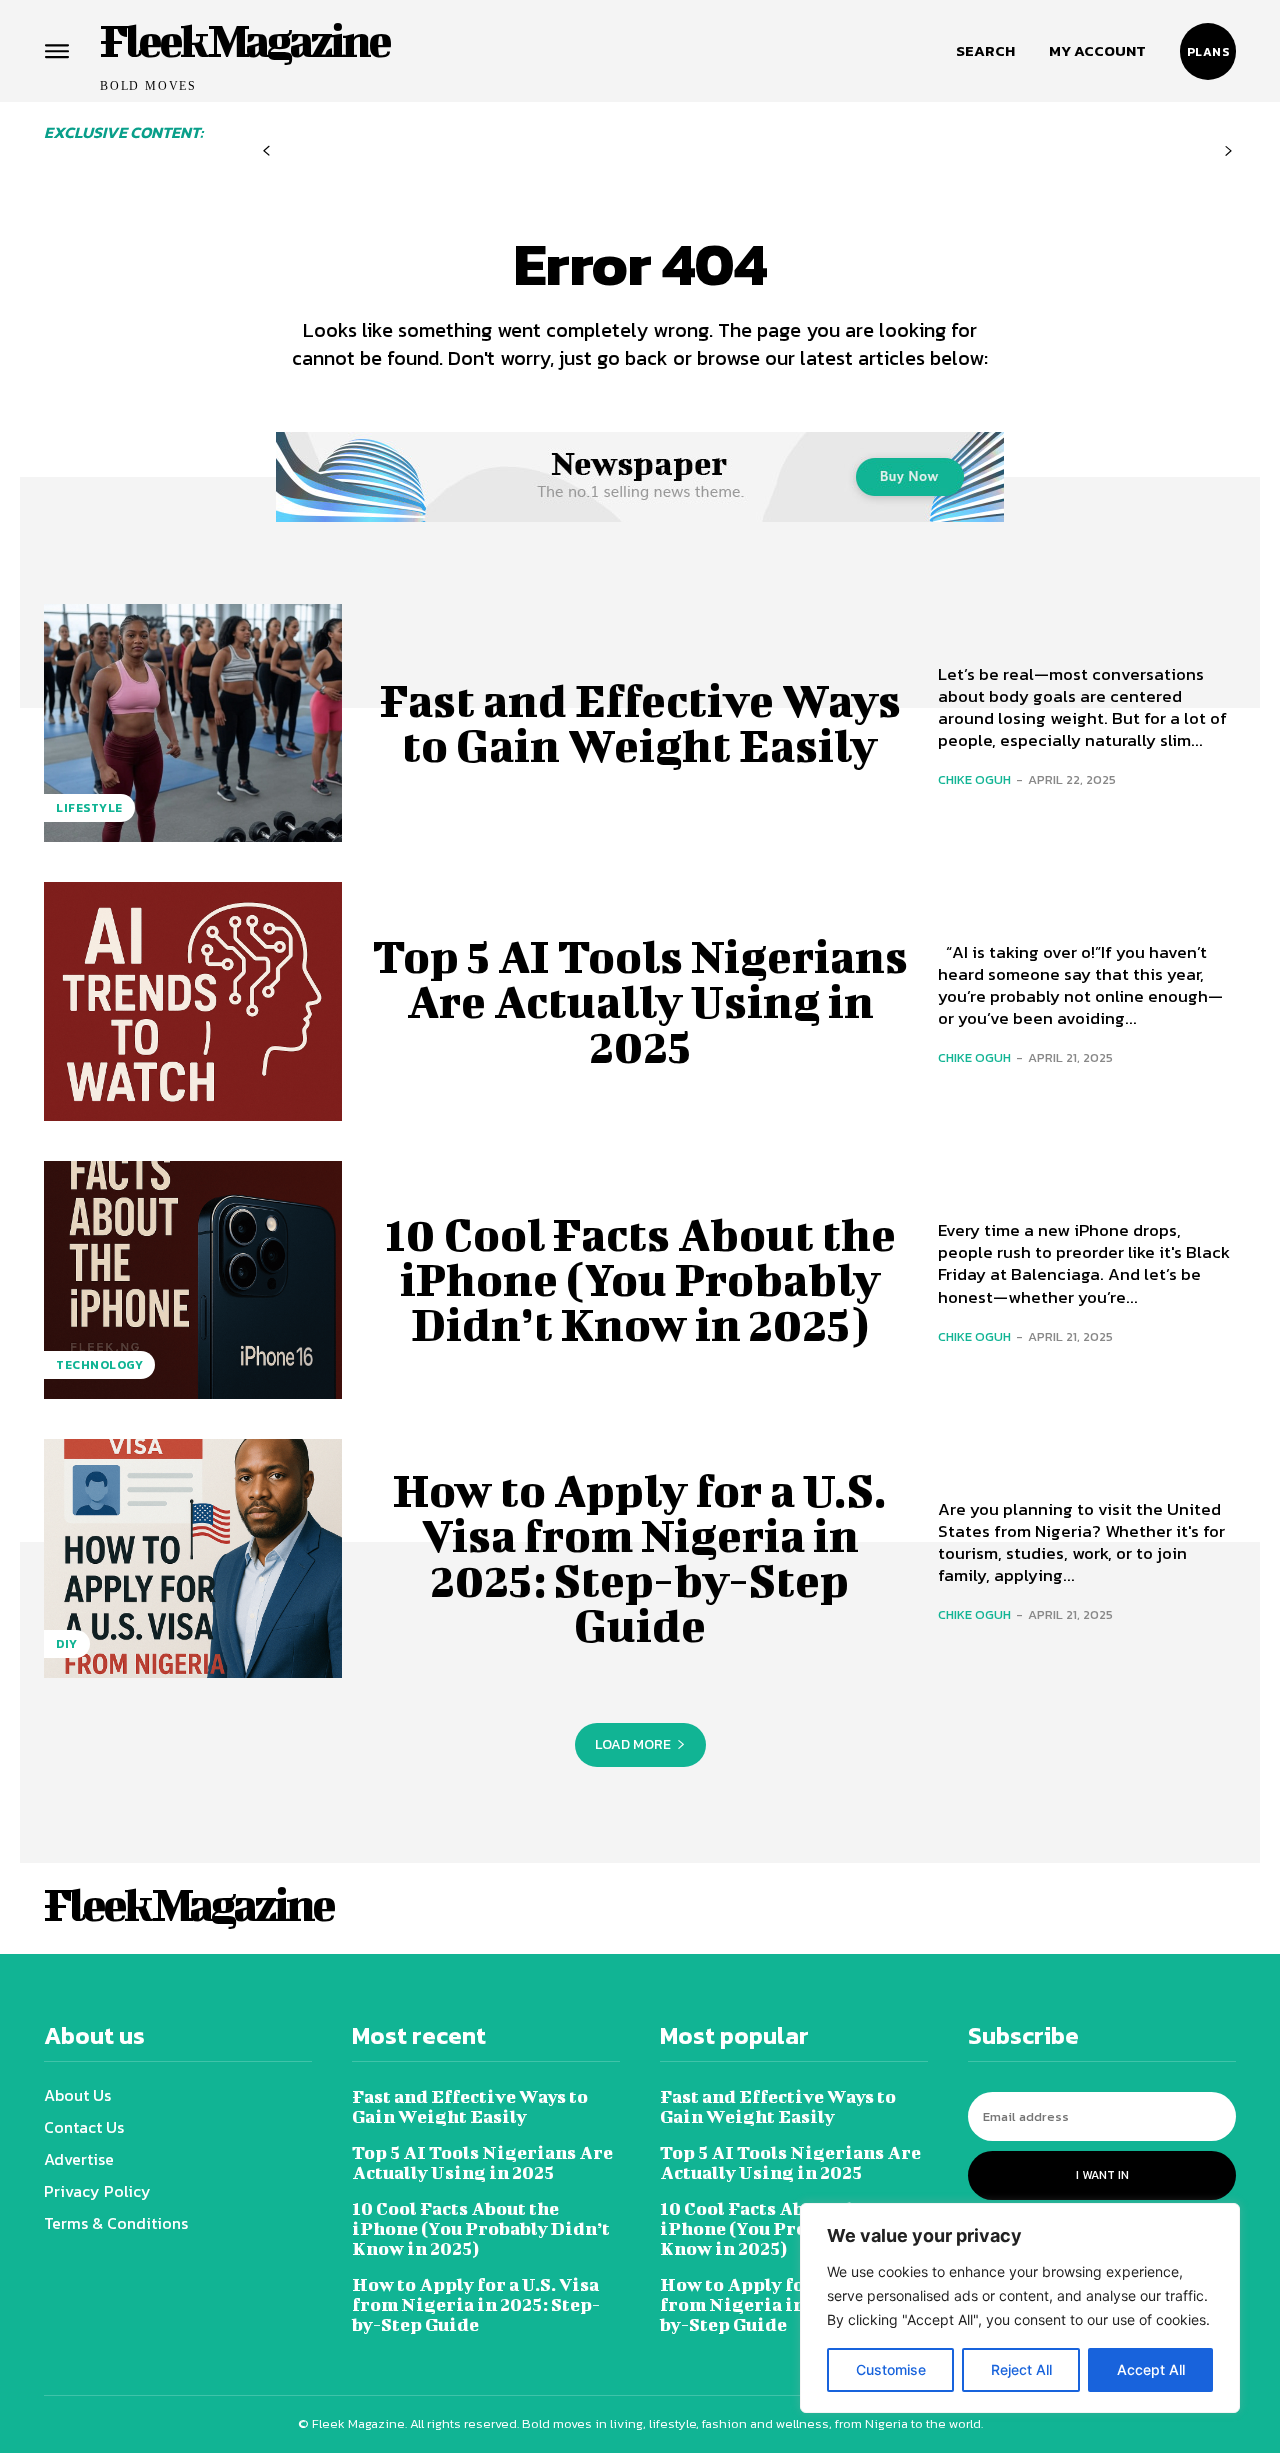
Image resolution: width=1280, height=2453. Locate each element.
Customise (891, 2369)
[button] (985, 51)
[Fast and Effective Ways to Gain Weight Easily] (193, 723)
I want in (1102, 2175)
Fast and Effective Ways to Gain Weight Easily (640, 722)
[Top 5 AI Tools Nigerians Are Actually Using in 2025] (193, 1001)
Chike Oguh (974, 779)
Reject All (1021, 2369)
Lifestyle (89, 808)
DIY (67, 1644)
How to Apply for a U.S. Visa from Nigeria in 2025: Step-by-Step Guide (640, 1557)
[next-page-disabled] (1228, 151)
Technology (99, 1365)
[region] (1020, 2308)
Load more (633, 1744)
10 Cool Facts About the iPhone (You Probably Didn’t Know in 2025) (640, 1279)
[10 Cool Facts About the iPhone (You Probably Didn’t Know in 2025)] (193, 1280)
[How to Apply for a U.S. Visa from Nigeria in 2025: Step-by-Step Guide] (193, 1558)
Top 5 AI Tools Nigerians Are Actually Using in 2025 (640, 1001)
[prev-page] (266, 151)
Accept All (1151, 2369)
